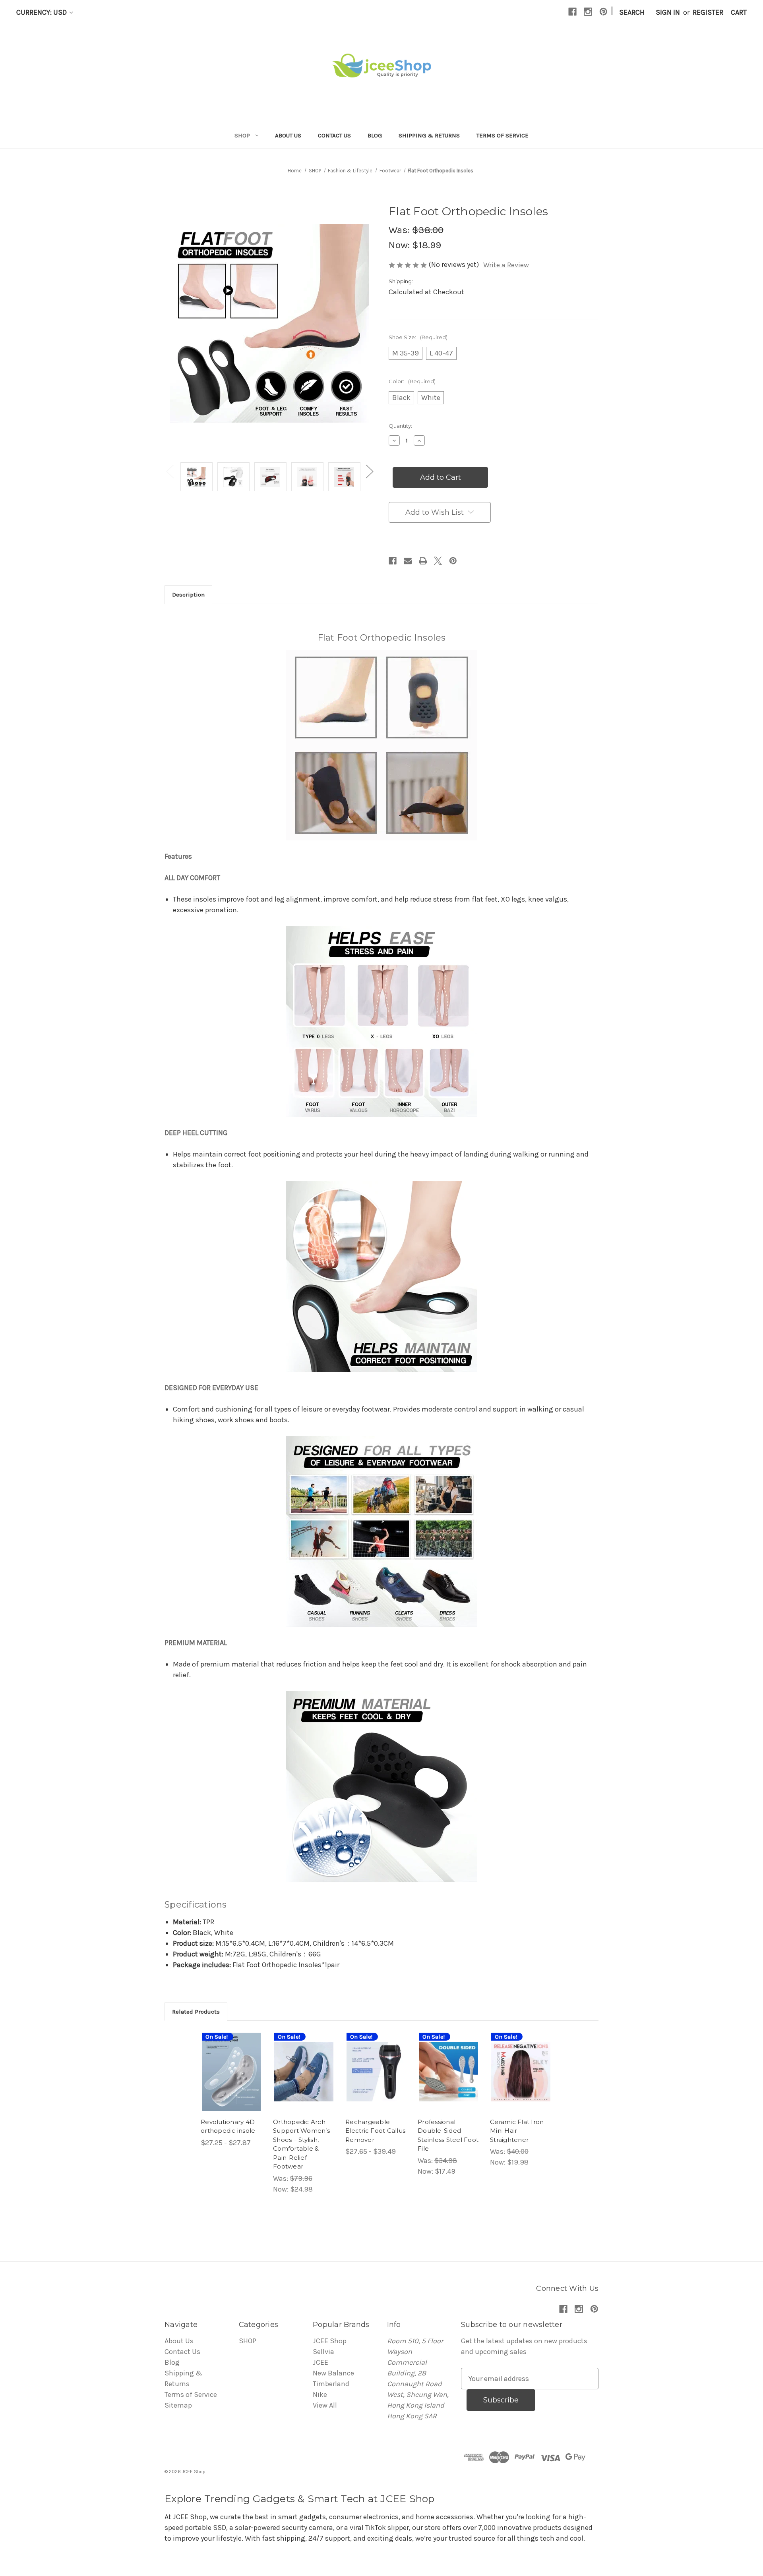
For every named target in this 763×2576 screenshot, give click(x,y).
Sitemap (178, 2405)
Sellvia (323, 2352)
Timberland (331, 2384)
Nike (320, 2394)
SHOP (242, 135)
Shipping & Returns (429, 135)
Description (188, 595)
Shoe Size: (418, 337)
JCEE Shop (330, 2341)
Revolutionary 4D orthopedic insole (228, 2126)
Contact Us (334, 135)
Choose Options (232, 2081)
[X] (438, 561)
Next (369, 471)
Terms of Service (503, 135)
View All (325, 2405)
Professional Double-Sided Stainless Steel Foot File (448, 2135)
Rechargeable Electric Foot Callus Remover (375, 2131)
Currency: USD (42, 12)
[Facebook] (572, 12)
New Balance (333, 2373)
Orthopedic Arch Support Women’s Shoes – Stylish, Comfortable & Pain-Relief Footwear (301, 2144)
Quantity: (400, 426)
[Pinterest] (603, 12)
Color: (412, 381)
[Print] (423, 561)
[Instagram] (588, 12)
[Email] (408, 561)
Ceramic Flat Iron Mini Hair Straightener (517, 2131)
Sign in (668, 12)
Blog (375, 135)
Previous (170, 471)
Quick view (226, 2059)
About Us (288, 135)
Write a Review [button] (506, 265)
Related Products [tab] (196, 2012)
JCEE (320, 2362)
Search (632, 12)
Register (708, 12)
